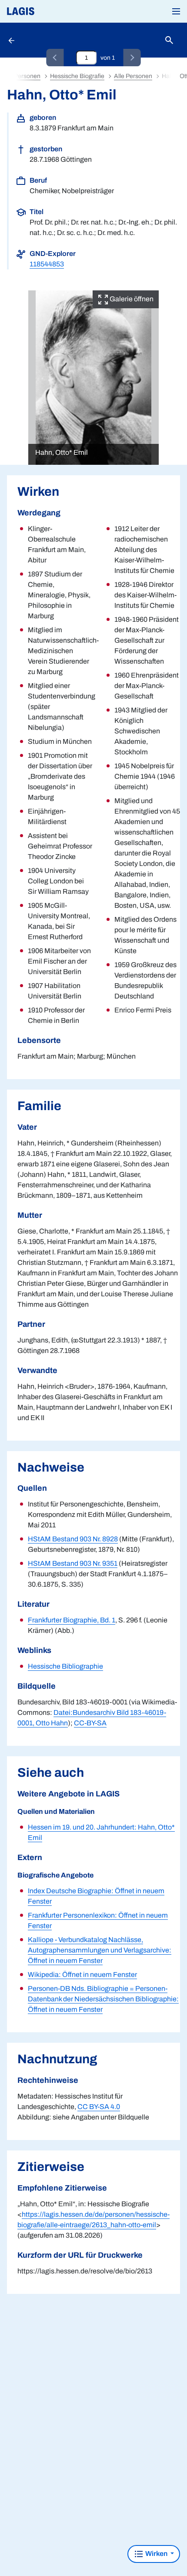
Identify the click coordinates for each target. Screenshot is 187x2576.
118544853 (47, 264)
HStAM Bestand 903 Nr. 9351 (73, 1563)
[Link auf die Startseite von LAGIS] (50, 11)
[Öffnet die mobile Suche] (169, 40)
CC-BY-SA (90, 1723)
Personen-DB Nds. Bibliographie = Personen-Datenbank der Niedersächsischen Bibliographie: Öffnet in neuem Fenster (103, 1999)
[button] (176, 11)
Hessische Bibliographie (65, 1666)
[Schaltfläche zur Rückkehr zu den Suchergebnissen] (12, 40)
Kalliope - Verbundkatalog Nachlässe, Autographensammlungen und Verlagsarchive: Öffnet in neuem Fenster (100, 1950)
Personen (27, 76)
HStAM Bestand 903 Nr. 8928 (73, 1539)
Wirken (156, 2554)
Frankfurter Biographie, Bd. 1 (72, 1620)
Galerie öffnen (131, 299)
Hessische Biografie (77, 76)
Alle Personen (133, 76)
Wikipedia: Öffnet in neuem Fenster (82, 1975)
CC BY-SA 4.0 (99, 2107)
